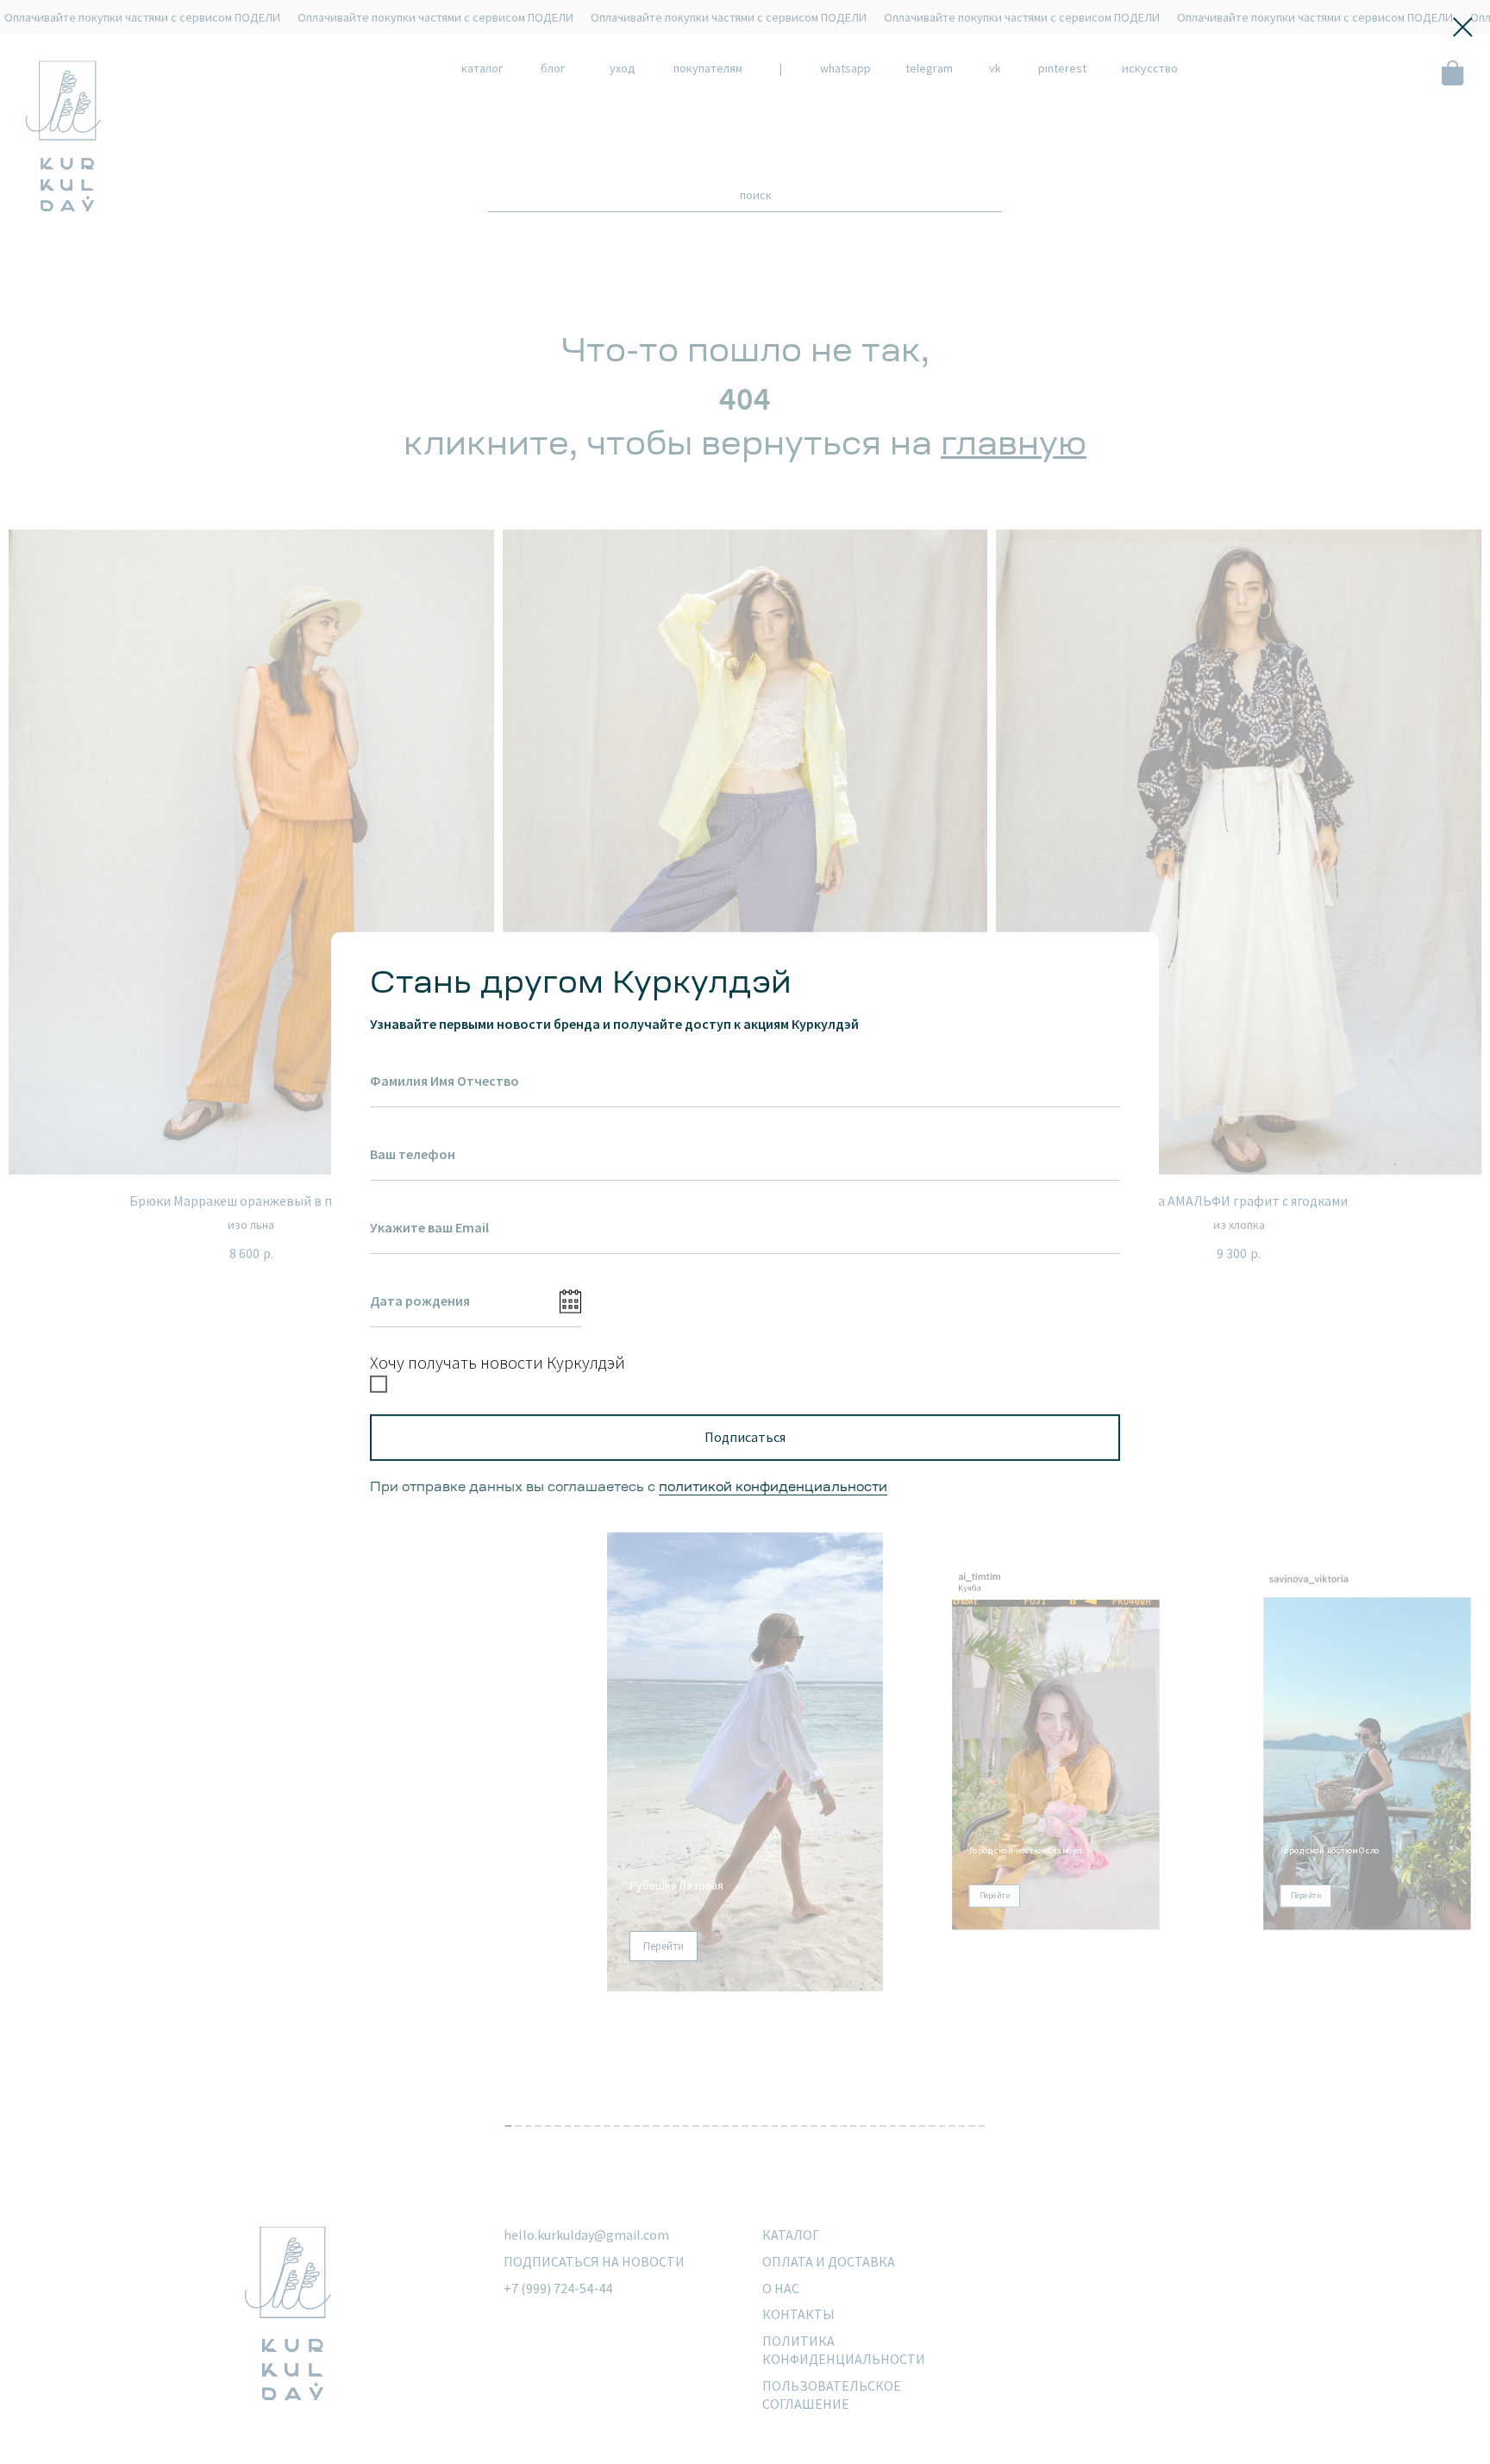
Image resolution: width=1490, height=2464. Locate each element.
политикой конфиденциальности (773, 1487)
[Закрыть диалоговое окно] (1463, 27)
